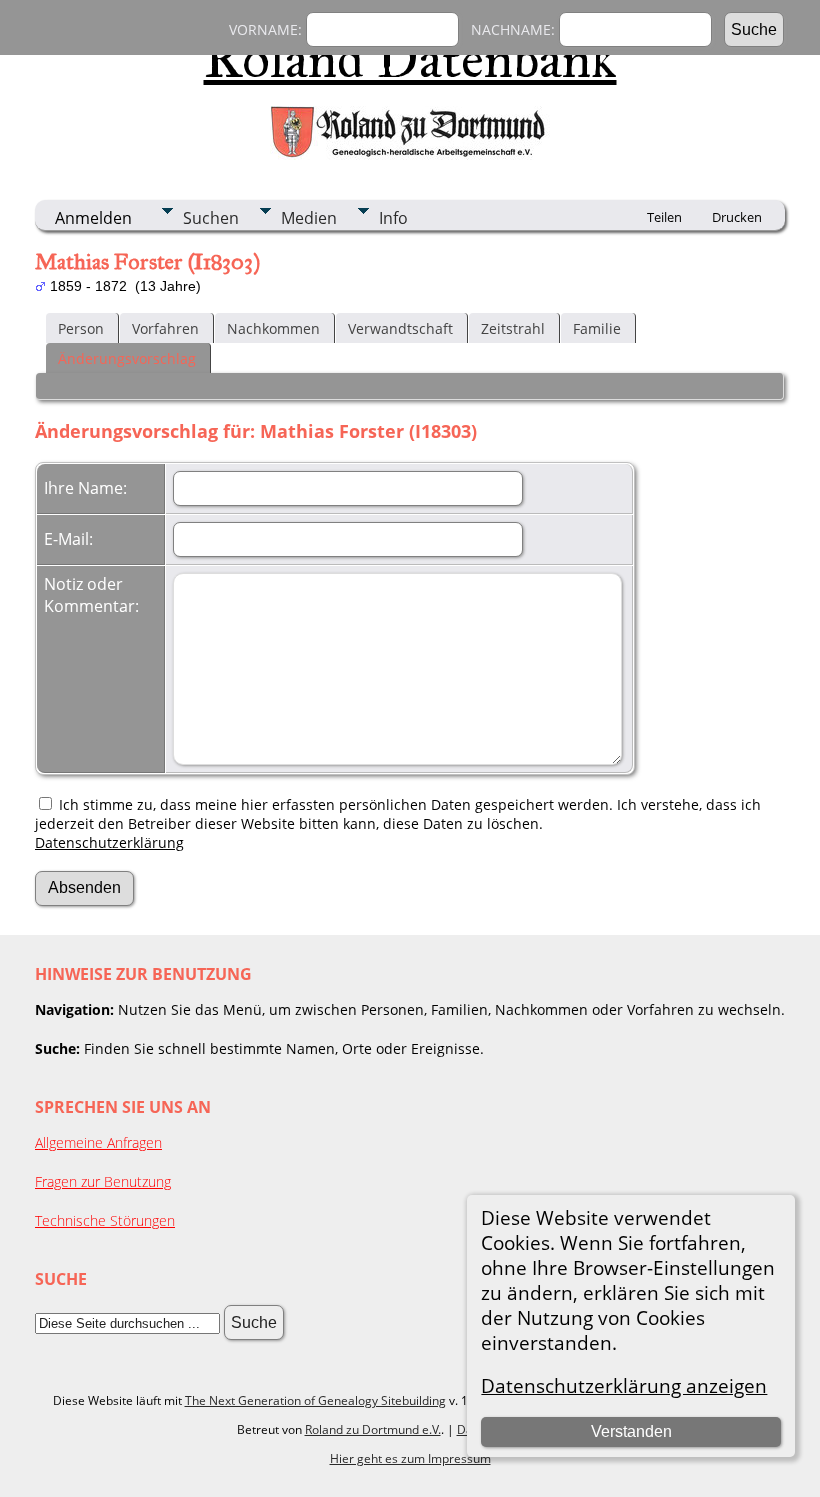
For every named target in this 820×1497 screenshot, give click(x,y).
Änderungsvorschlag (127, 358)
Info (393, 218)
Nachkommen (273, 328)
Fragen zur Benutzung (103, 1181)
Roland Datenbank (410, 59)
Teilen (664, 217)
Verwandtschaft (400, 328)
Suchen (211, 218)
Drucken (737, 217)
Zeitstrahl (513, 328)
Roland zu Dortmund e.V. (373, 1429)
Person (81, 328)
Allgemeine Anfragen (98, 1142)
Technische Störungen (105, 1220)
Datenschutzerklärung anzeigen (624, 1385)
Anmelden (93, 218)
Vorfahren (165, 328)
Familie (597, 328)
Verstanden (631, 1431)
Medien (309, 218)
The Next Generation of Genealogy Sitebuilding (315, 1400)
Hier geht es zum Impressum (410, 1458)
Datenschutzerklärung (109, 842)
